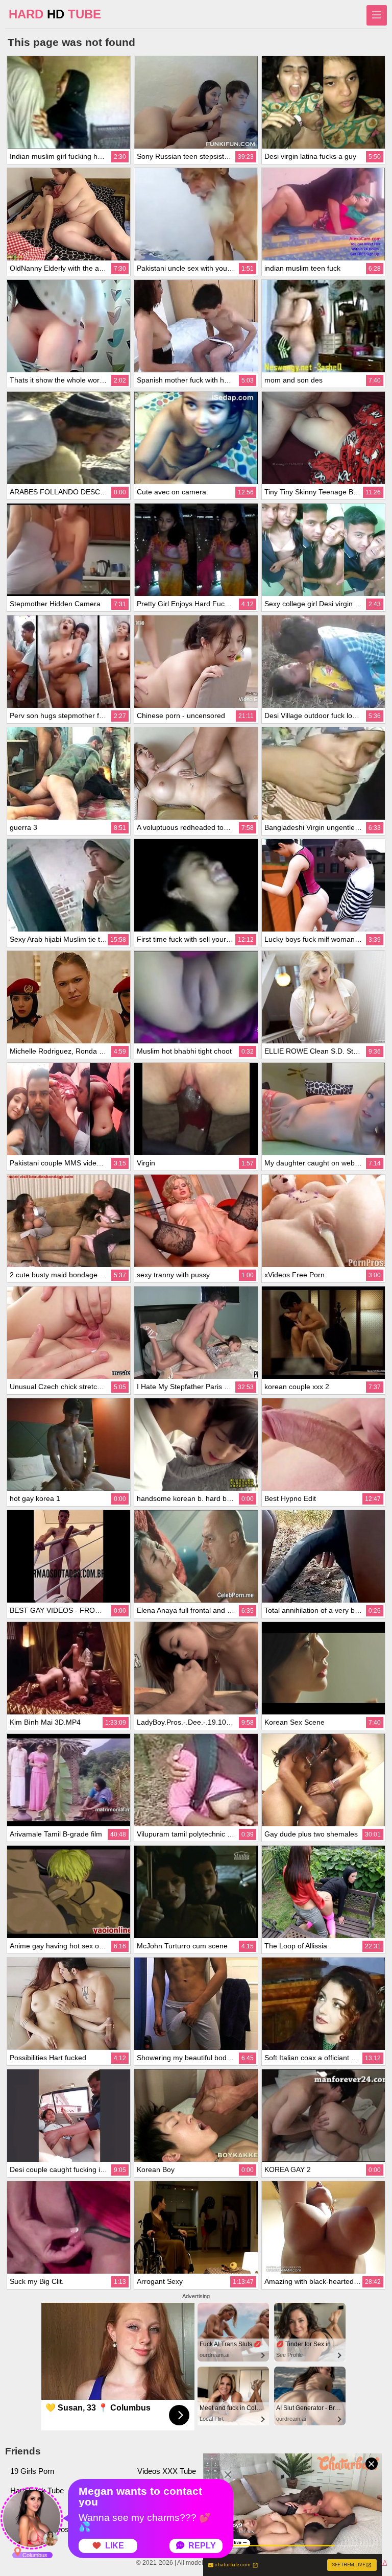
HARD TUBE (55, 14)
